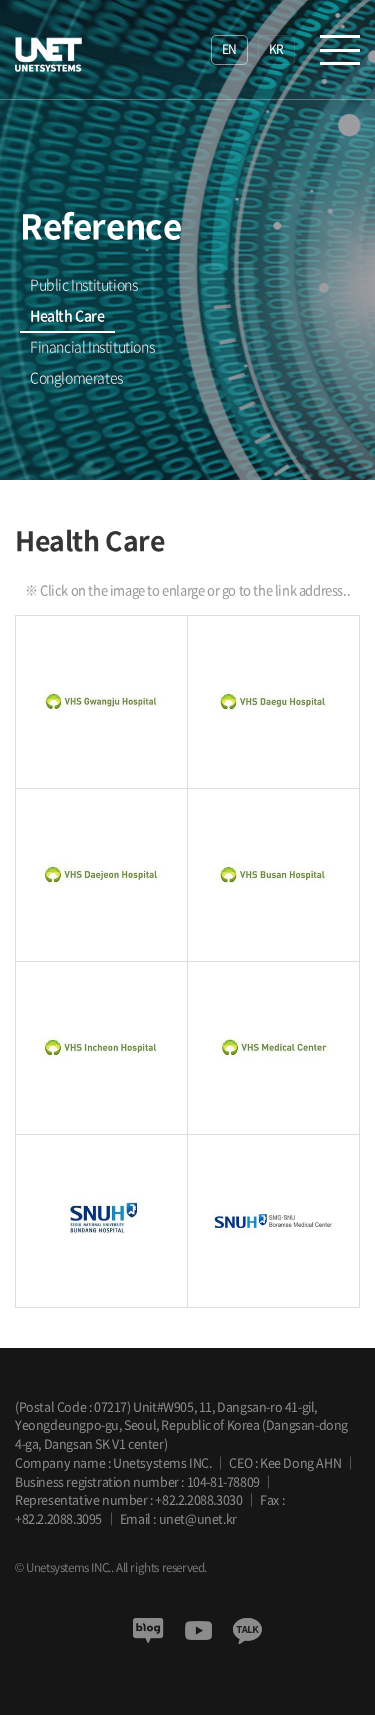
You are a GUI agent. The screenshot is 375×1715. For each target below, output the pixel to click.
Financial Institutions (92, 346)
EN (229, 49)
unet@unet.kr (198, 1518)
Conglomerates (76, 377)
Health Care (67, 315)
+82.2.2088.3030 (198, 1499)
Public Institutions (83, 284)
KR (276, 49)
